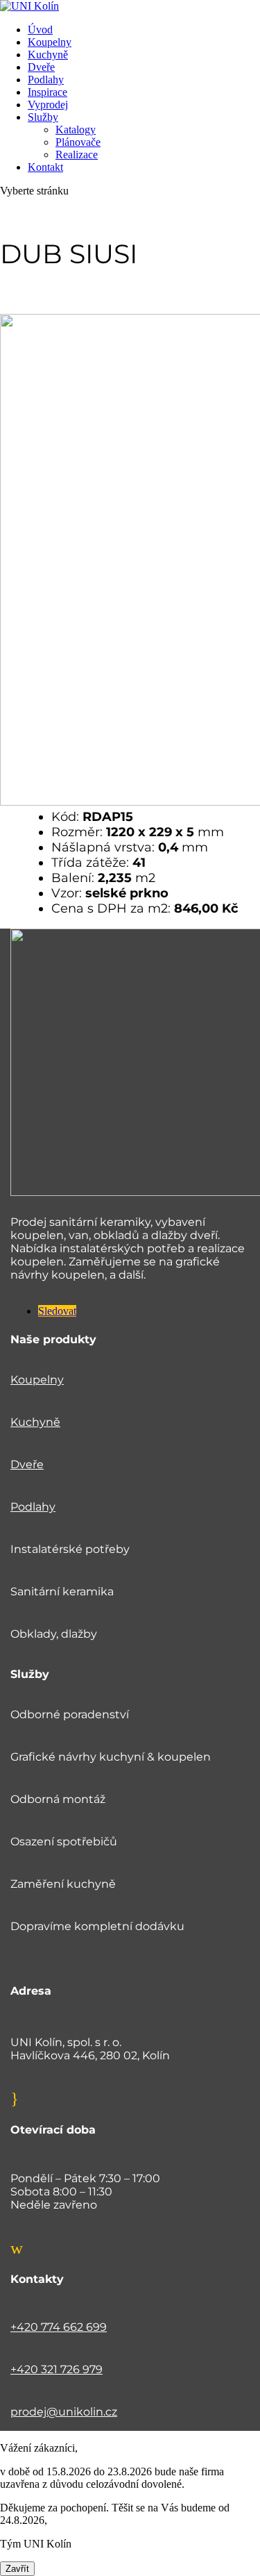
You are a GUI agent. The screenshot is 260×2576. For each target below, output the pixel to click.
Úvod (40, 30)
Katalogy (76, 130)
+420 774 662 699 (59, 2327)
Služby (43, 117)
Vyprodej (48, 105)
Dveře (41, 67)
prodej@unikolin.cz (64, 2412)
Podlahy (46, 80)
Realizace (77, 155)
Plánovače (78, 142)
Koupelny (50, 42)
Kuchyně (48, 55)
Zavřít (17, 2569)
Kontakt (45, 167)
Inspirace (47, 92)
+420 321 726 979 (57, 2369)
